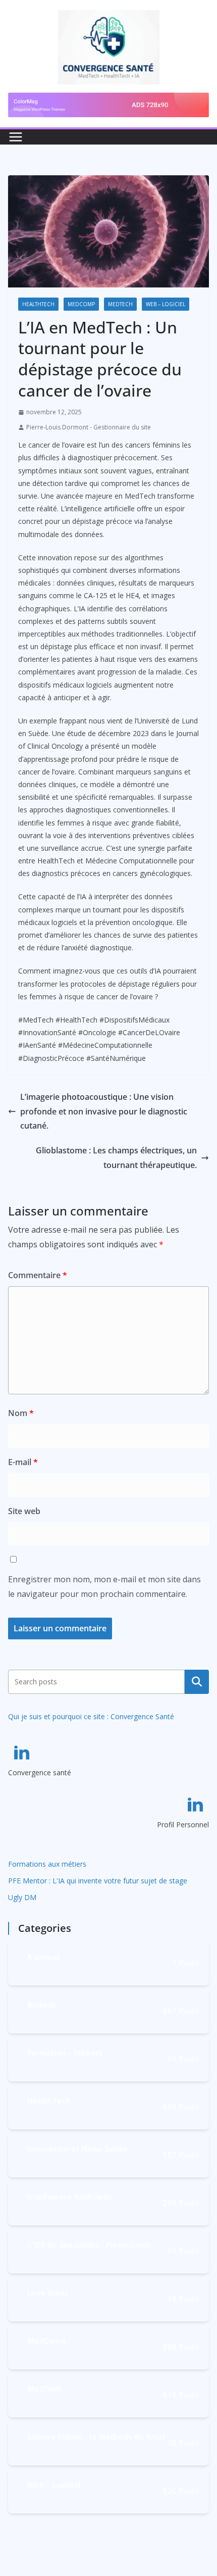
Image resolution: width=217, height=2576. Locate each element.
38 (183, 2442)
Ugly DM (22, 1897)
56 (183, 2250)
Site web (24, 1511)
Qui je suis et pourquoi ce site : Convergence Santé (91, 1716)
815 (181, 2394)
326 (181, 2490)
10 (183, 2298)
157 (181, 2154)
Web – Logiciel (166, 304)
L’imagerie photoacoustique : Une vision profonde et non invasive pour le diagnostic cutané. (104, 1111)
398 (181, 2346)
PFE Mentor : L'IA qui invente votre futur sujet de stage (98, 1881)
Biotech (42, 2004)
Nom (21, 1413)
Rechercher (197, 1682)
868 (181, 2106)
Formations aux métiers (47, 1864)
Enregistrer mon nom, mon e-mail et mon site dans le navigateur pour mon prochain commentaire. (104, 1587)
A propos (44, 1956)
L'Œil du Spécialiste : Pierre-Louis (89, 2244)
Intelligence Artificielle (70, 2196)
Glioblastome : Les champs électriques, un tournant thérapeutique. (116, 1158)
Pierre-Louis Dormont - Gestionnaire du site (89, 427)
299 (181, 2202)
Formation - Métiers (65, 2052)
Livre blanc (48, 2292)
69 (183, 2058)
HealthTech (38, 304)
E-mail (23, 1462)
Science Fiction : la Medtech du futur (96, 2436)
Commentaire (38, 1275)
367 (181, 2010)
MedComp (81, 304)
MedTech (120, 304)
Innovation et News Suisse (78, 2148)
